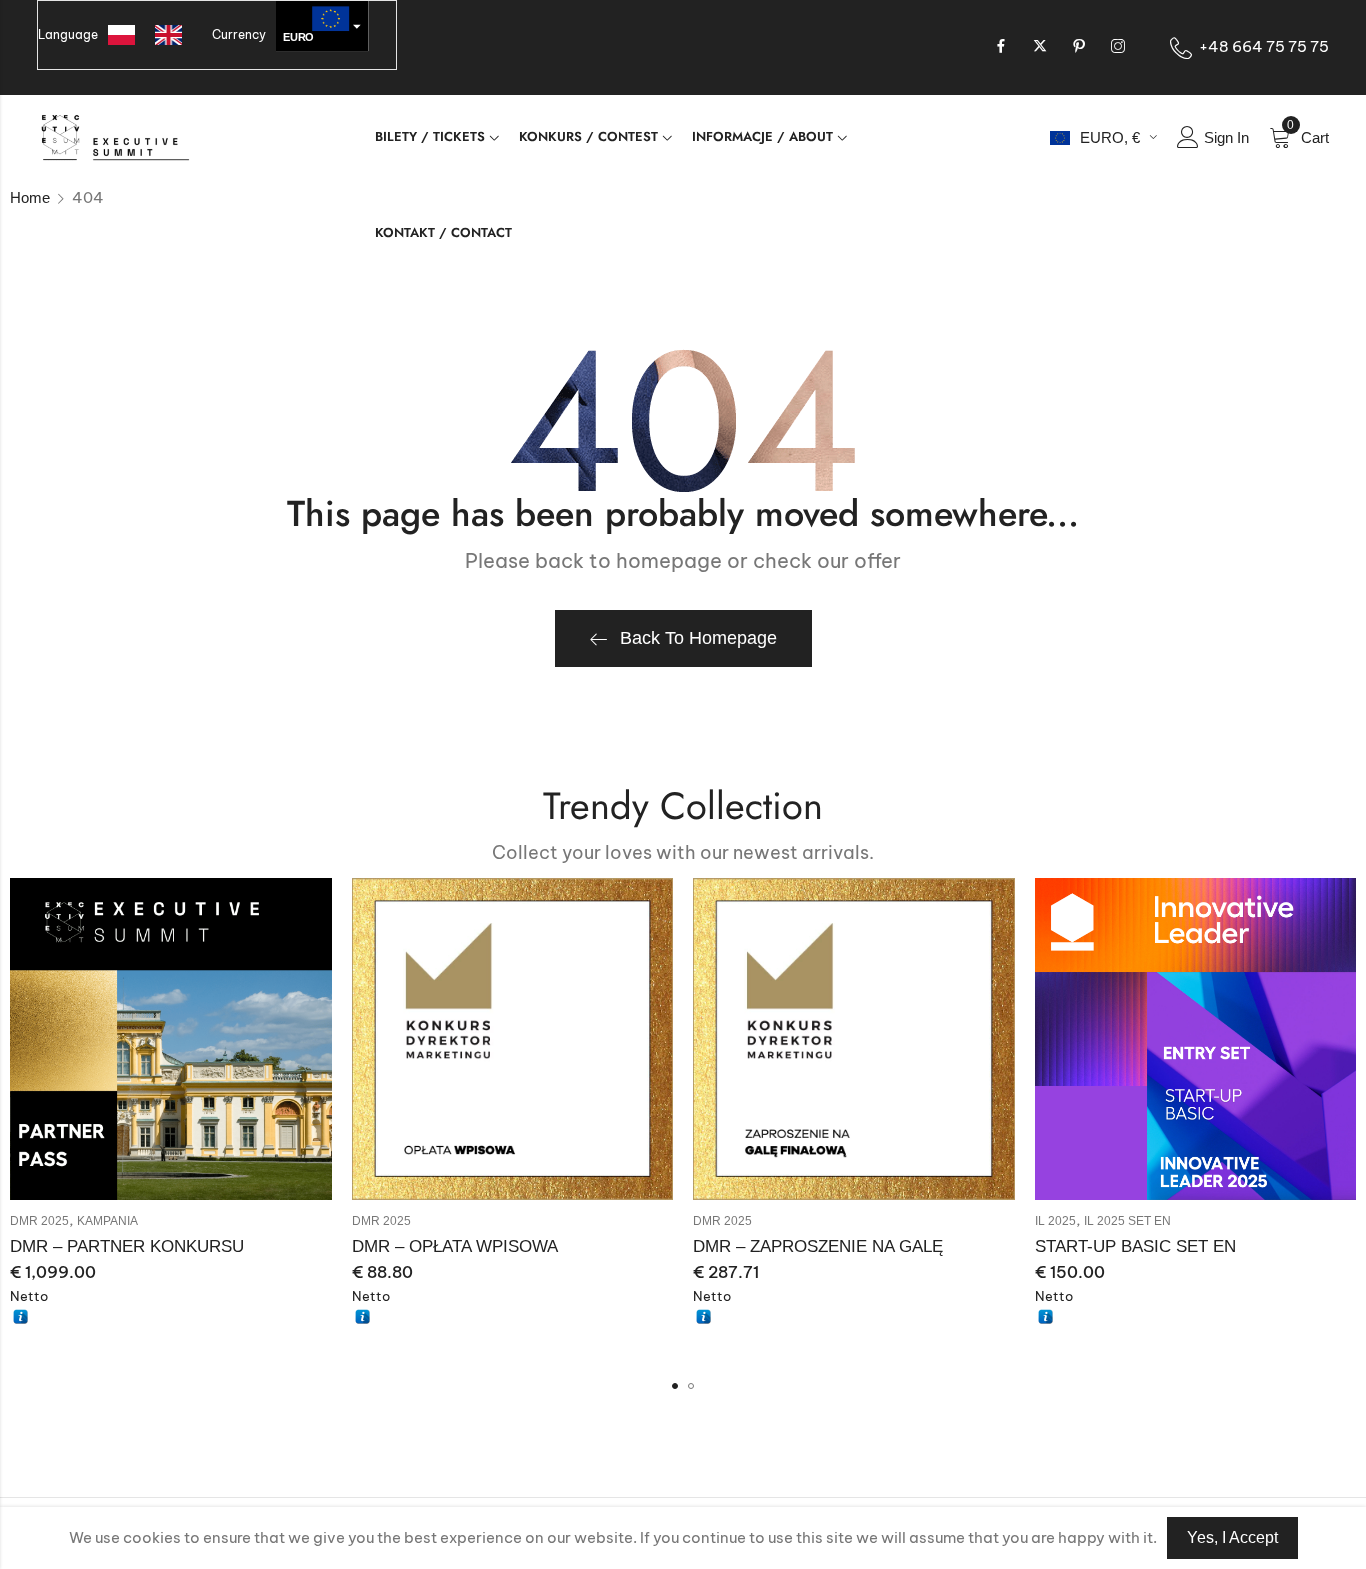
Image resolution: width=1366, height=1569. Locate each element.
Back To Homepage (698, 638)
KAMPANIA (107, 1221)
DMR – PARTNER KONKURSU (127, 1246)
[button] (675, 1386)
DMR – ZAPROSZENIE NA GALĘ (818, 1246)
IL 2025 (1055, 1221)
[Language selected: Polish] (155, 35)
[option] (173, 35)
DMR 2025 (39, 1221)
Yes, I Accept (1232, 1537)
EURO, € (1110, 137)
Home (30, 197)
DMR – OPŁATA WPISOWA (455, 1246)
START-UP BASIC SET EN (1135, 1246)
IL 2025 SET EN (1127, 1221)
